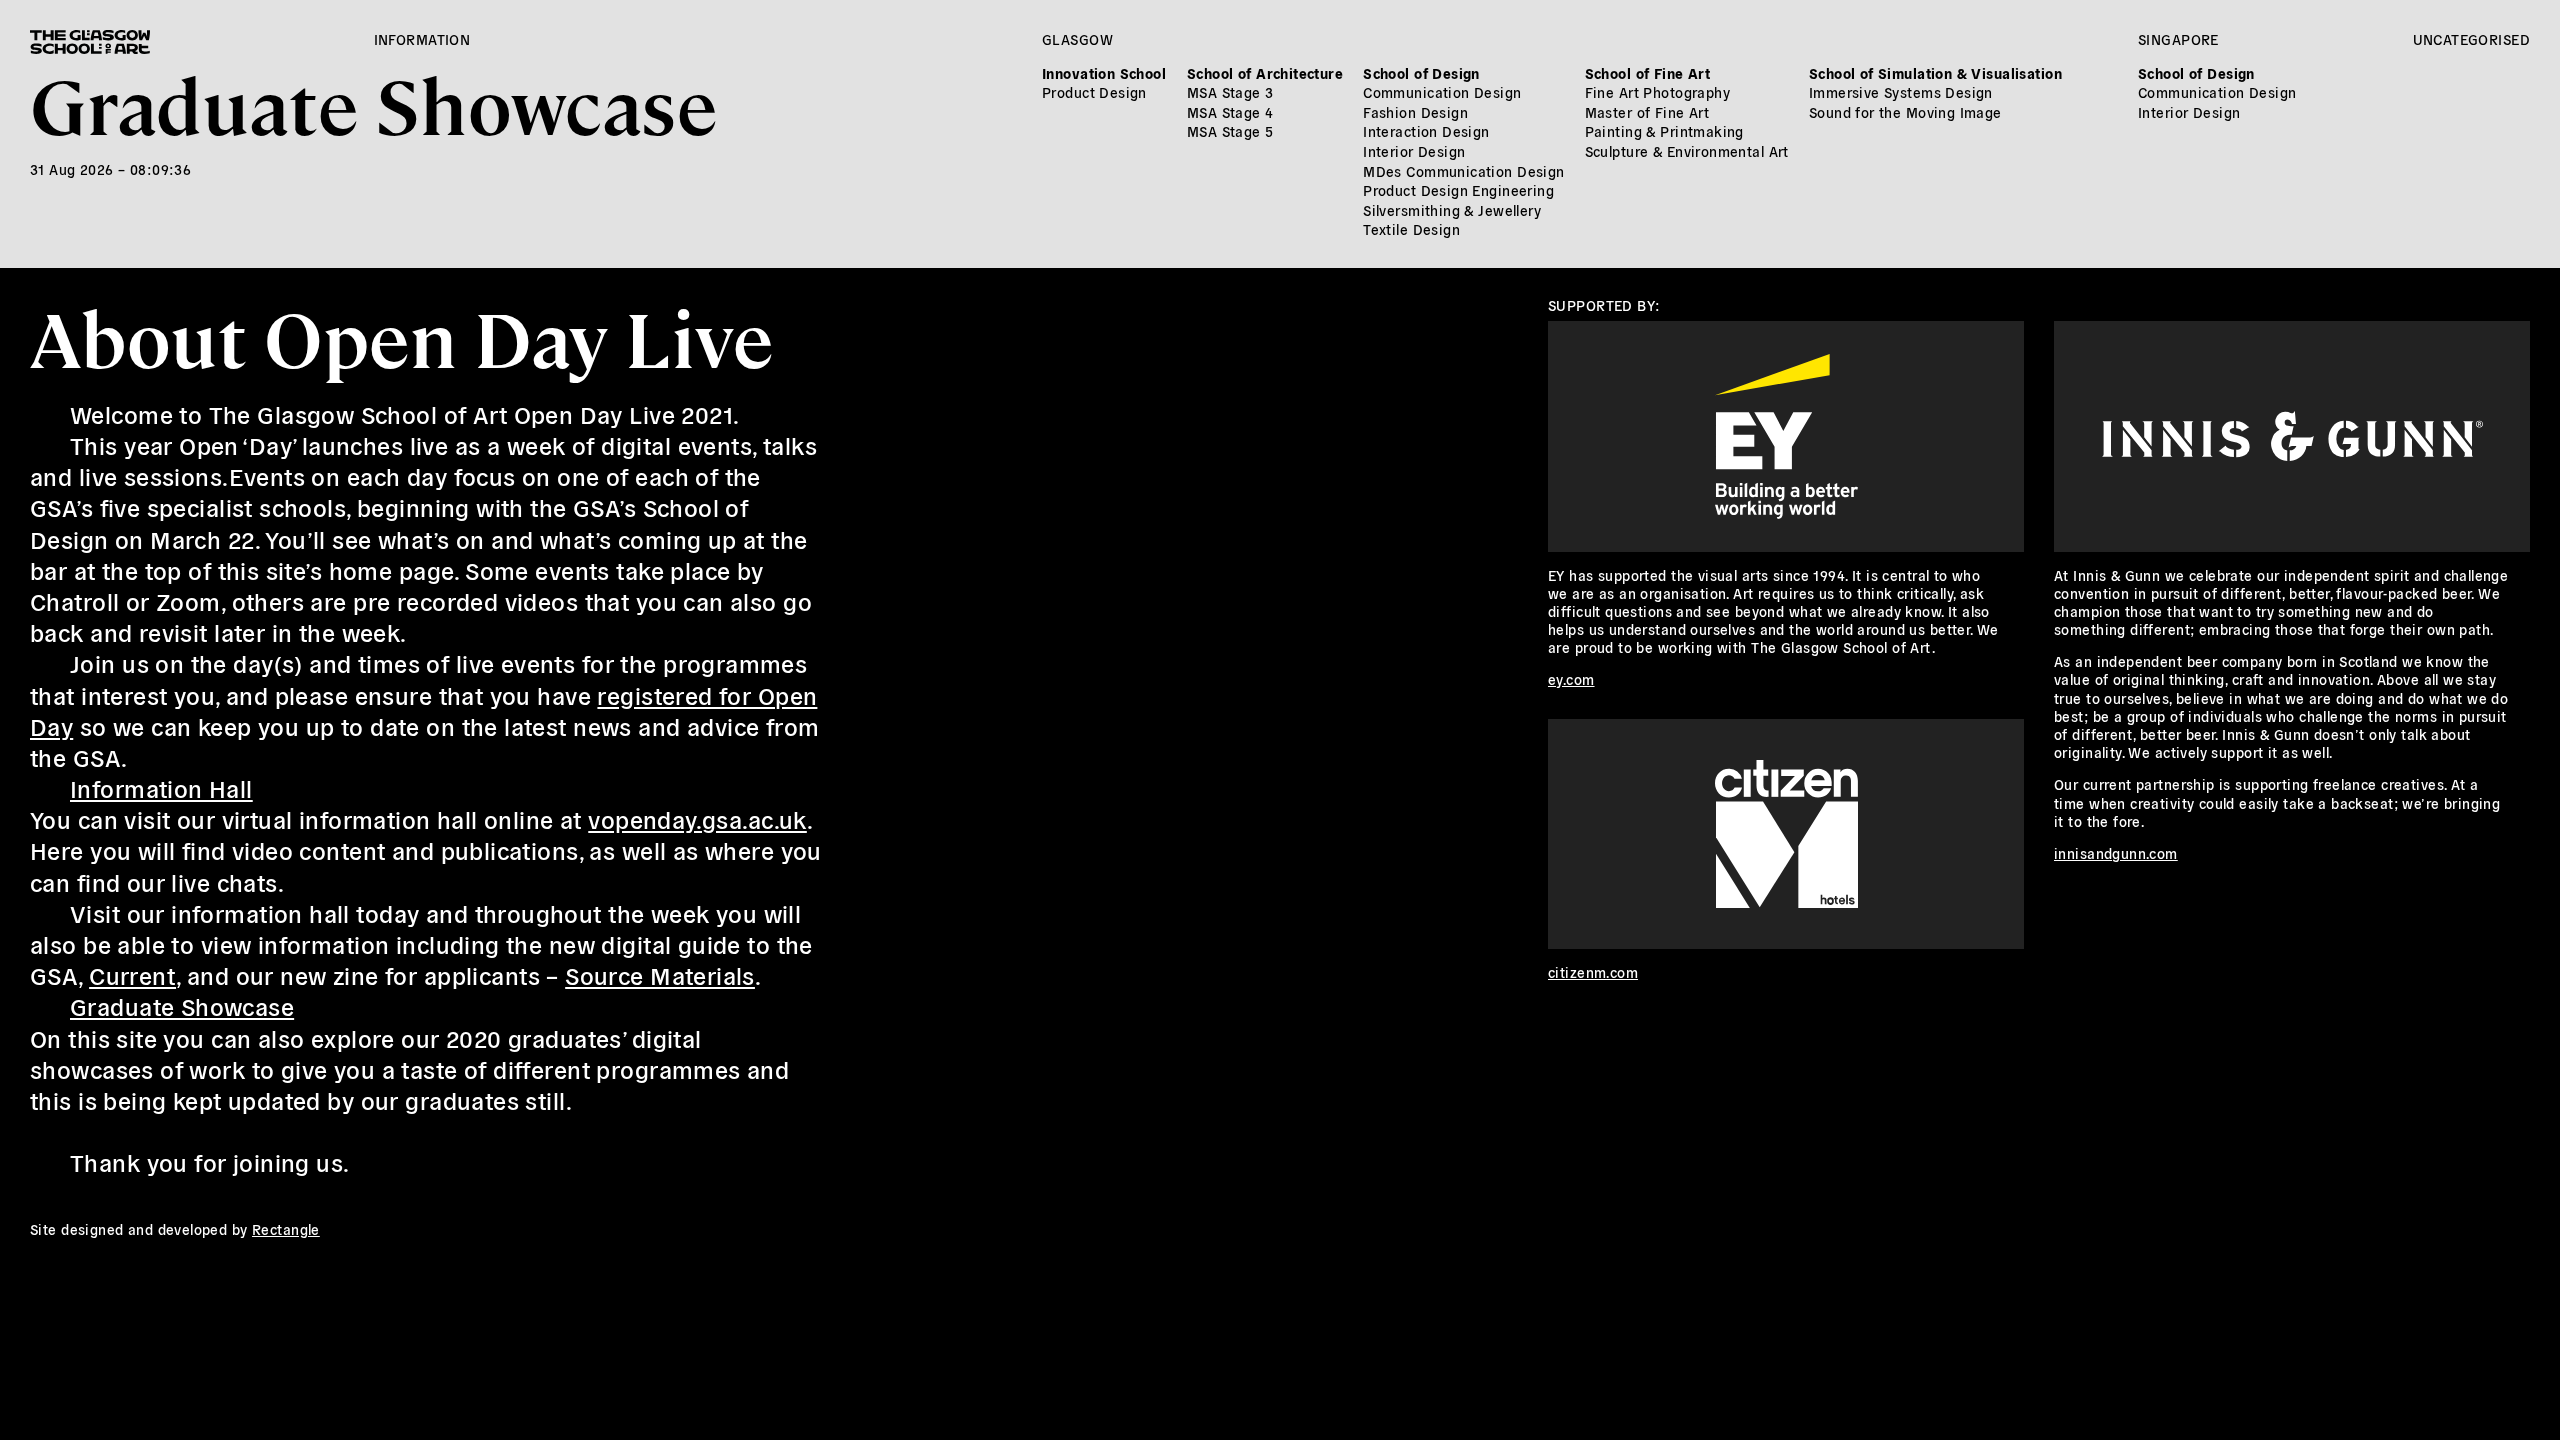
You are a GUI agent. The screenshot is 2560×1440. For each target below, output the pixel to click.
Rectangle (286, 1229)
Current (132, 974)
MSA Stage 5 (1230, 131)
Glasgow (1077, 39)
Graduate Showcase (373, 102)
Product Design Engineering (1458, 190)
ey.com (1571, 679)
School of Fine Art (1648, 73)
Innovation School (1104, 73)
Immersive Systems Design (1901, 92)
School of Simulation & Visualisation (1935, 73)
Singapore (2178, 39)
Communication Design (1442, 92)
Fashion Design (1415, 112)
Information (422, 39)
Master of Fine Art (1647, 112)
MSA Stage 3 (1230, 92)
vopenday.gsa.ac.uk (697, 818)
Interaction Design (1426, 131)
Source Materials (660, 974)
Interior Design (1414, 151)
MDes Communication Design (1464, 171)
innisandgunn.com (2116, 853)
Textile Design (1411, 229)
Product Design (1094, 92)
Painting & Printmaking (1664, 131)
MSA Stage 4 (1230, 112)
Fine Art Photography (1657, 92)
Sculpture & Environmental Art (1687, 151)
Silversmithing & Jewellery (1452, 210)
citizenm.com (1593, 972)
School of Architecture (1265, 73)
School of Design (1421, 73)
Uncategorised (2471, 39)
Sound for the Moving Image (1905, 112)
